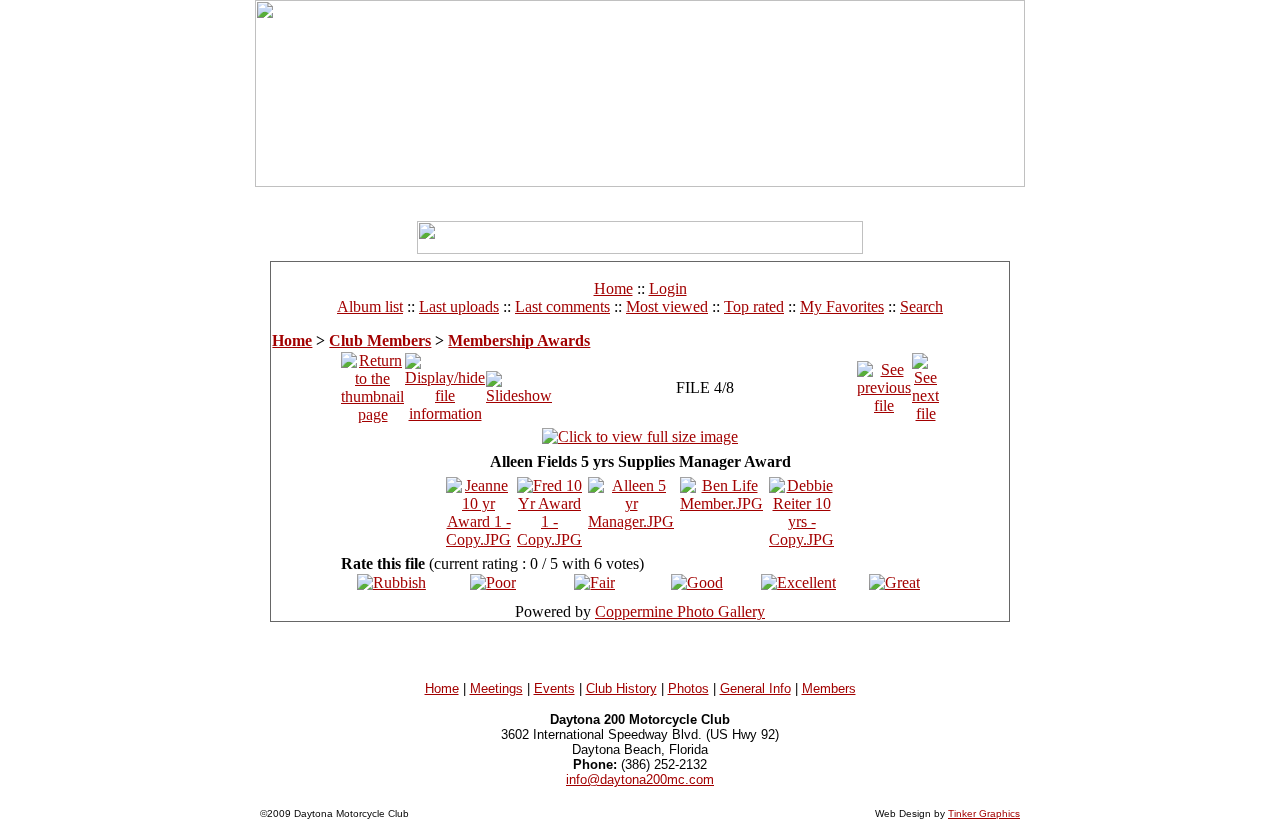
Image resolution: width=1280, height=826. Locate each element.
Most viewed (667, 306)
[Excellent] (798, 582)
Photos (688, 688)
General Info (755, 688)
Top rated (754, 306)
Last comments (562, 306)
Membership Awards (519, 340)
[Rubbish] (391, 582)
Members (829, 688)
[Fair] (594, 582)
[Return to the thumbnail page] (372, 382)
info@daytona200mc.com (640, 779)
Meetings (496, 688)
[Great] (894, 582)
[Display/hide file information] (445, 382)
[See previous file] (884, 382)
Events (554, 688)
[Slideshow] (519, 382)
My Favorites (842, 306)
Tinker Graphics (984, 813)
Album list (370, 306)
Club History (621, 688)
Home (613, 288)
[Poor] (493, 582)
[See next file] (925, 382)
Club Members (380, 340)
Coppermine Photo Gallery (680, 611)
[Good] (697, 582)
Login (668, 288)
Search (921, 306)
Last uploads (459, 306)
